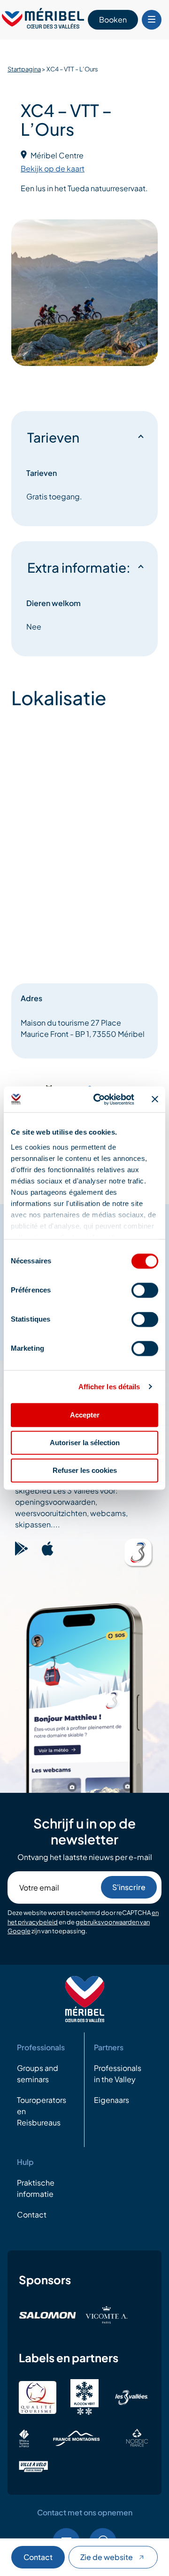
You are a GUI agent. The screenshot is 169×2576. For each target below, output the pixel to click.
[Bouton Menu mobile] (152, 20)
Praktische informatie (36, 2188)
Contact (38, 2557)
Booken (113, 19)
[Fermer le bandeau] (155, 1099)
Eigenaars (111, 2100)
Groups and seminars (38, 2074)
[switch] (145, 1290)
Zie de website (107, 2557)
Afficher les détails (109, 1387)
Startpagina (24, 69)
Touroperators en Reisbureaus (42, 2111)
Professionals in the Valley (118, 2074)
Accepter (85, 1415)
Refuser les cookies (85, 1470)
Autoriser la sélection (85, 1443)
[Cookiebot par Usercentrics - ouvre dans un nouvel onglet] (99, 1099)
